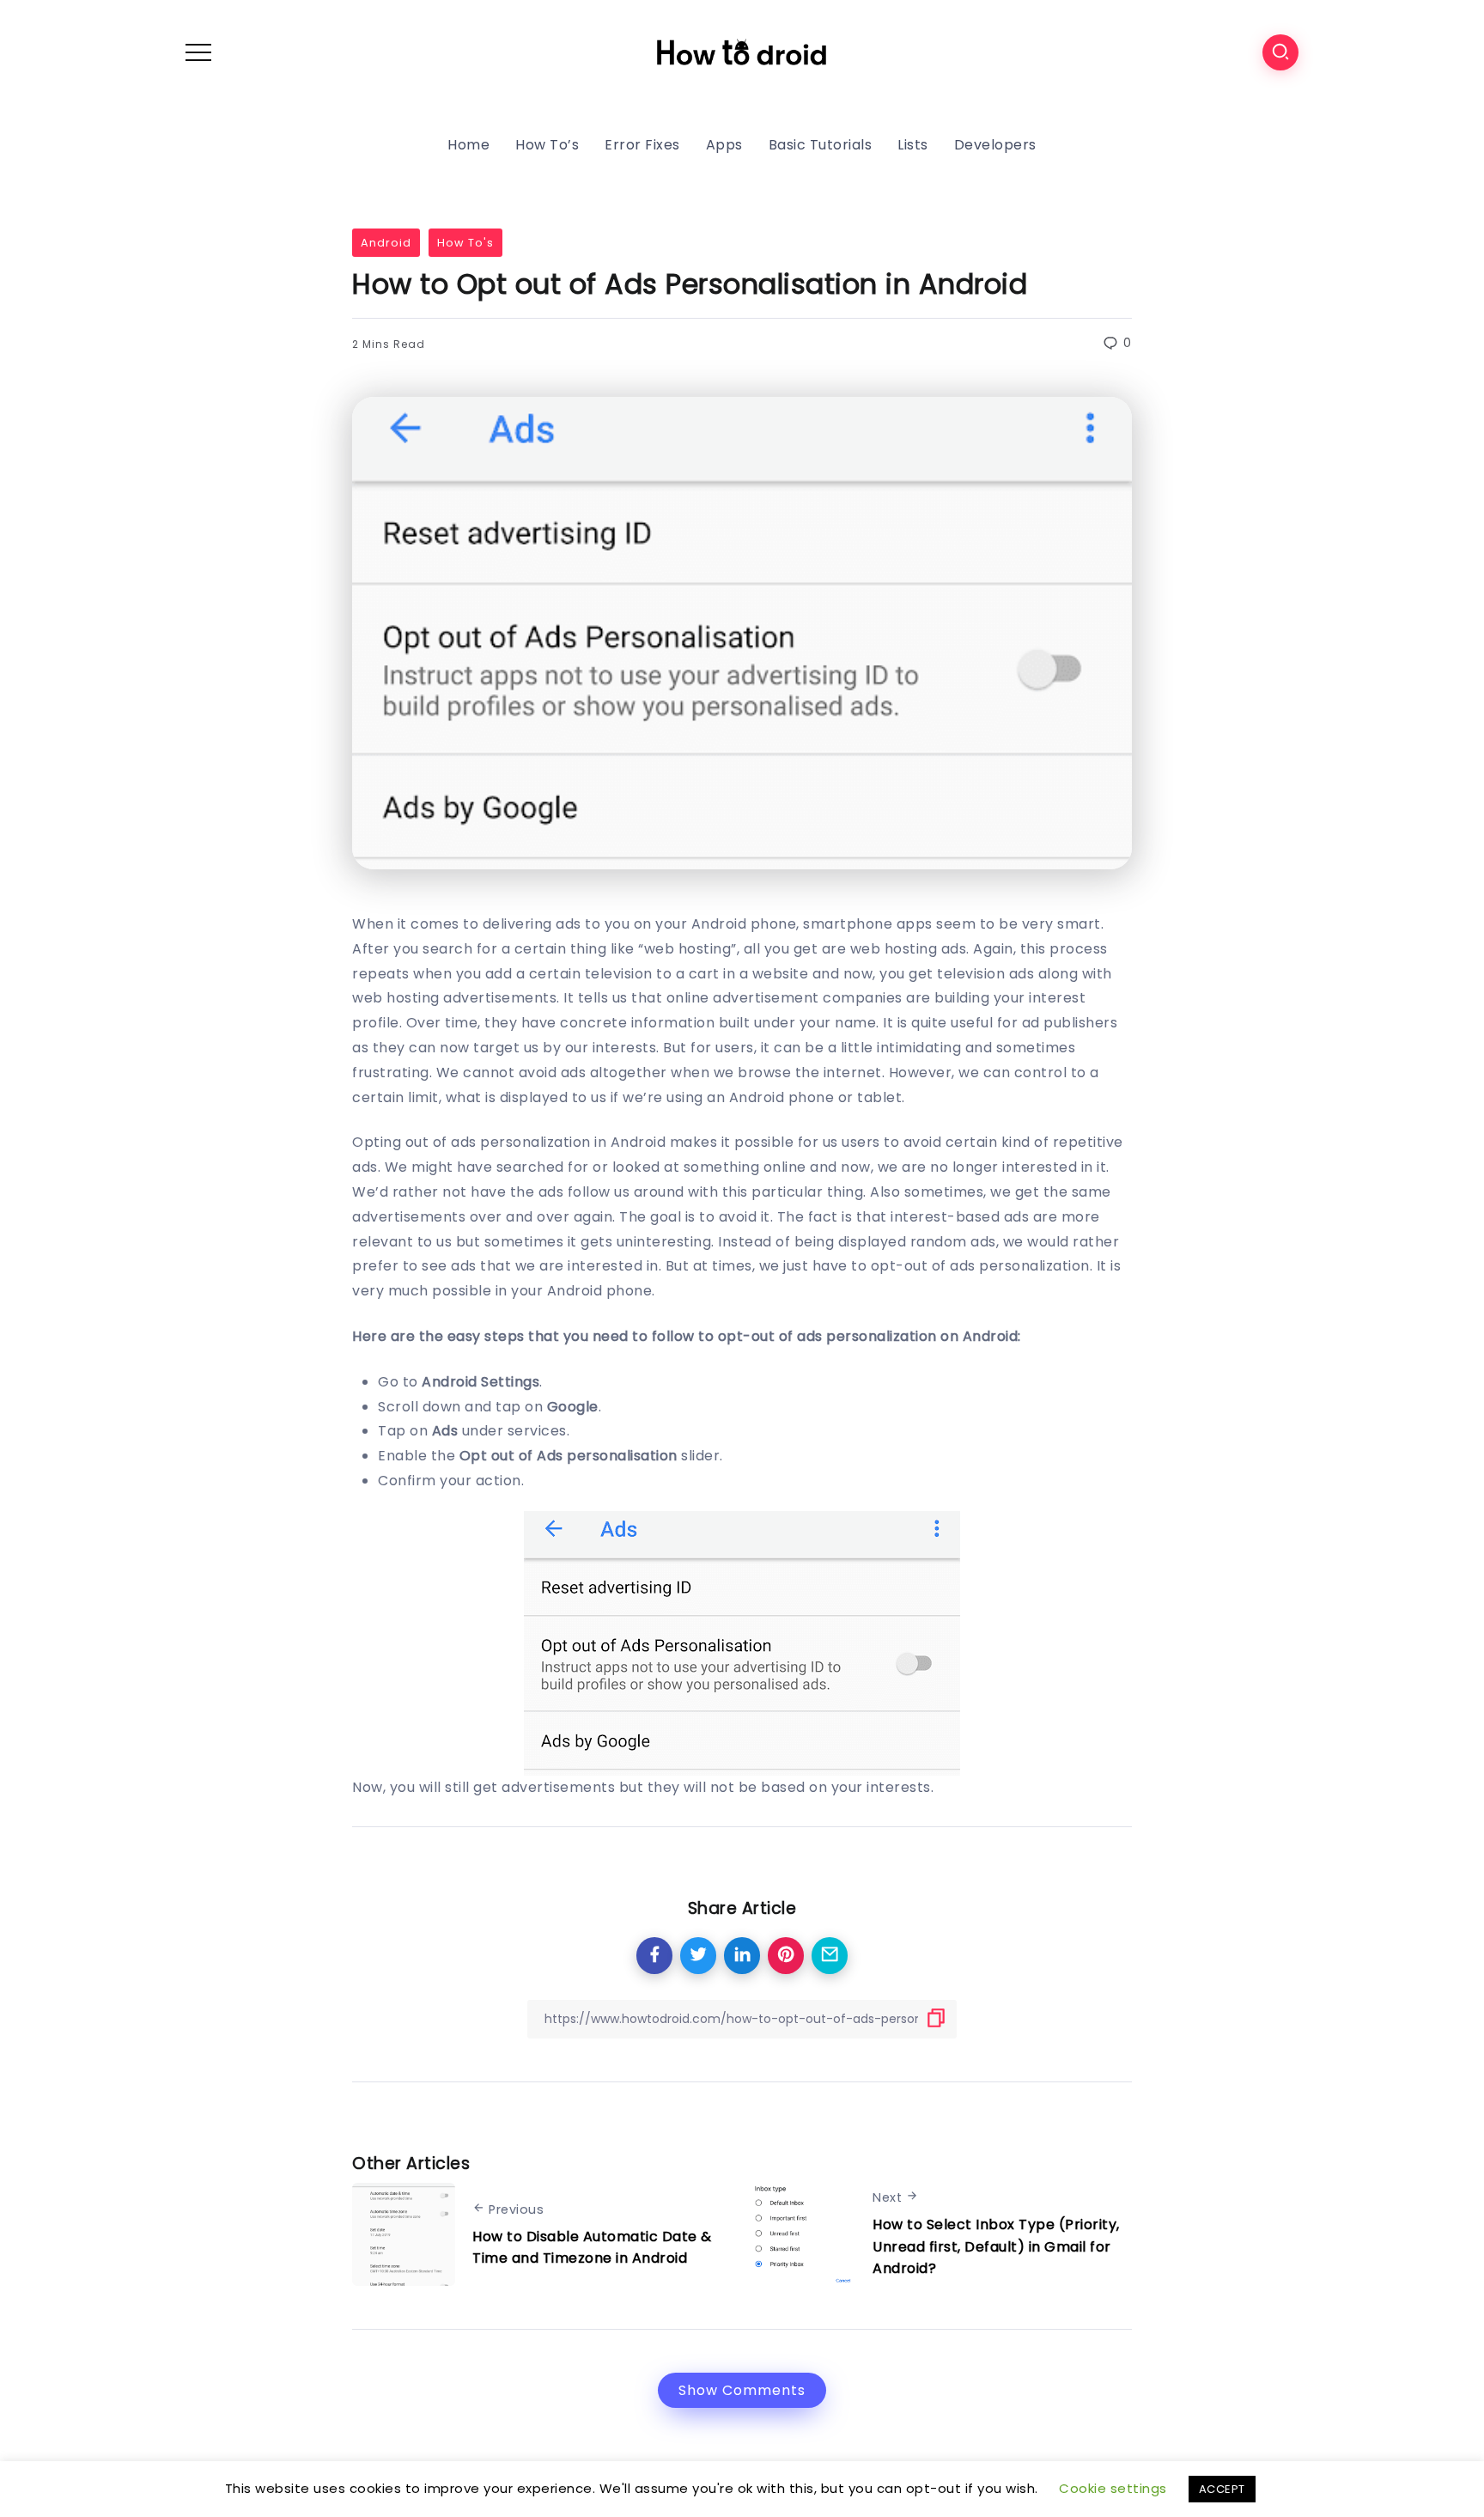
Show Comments (742, 2390)
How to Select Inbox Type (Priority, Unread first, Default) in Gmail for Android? (996, 2246)
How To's (465, 243)
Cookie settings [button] (1113, 2488)
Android (386, 243)
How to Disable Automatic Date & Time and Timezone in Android (592, 2248)
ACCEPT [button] (1222, 2489)
